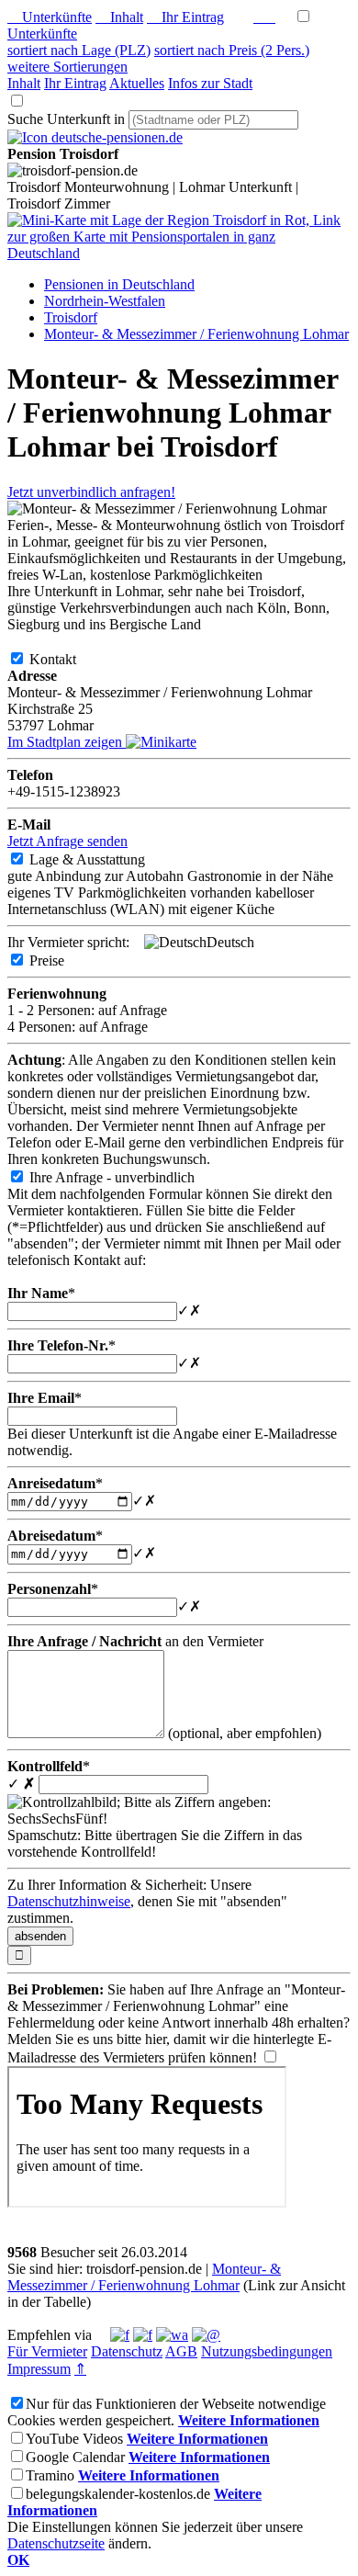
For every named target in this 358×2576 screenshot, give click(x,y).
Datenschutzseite (56, 2543)
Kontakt (67, 659)
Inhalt (119, 17)
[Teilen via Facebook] (120, 2335)
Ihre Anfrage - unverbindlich (127, 1177)
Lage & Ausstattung (102, 859)
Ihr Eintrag (185, 17)
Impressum (39, 2369)
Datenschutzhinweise (69, 1901)
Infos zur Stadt (210, 83)
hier (156, 2039)
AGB (181, 2351)
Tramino (50, 2475)
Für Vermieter (47, 2351)
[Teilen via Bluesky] (143, 2335)
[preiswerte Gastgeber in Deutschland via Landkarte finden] (179, 253)
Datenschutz (127, 2351)
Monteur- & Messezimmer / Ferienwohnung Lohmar (144, 2277)
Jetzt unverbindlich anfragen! (91, 492)
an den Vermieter (135, 1641)
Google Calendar (75, 2457)
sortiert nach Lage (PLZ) (79, 50)
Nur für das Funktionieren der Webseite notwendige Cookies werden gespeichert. (167, 2412)
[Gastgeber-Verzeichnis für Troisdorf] (95, 137)
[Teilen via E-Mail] (206, 2335)
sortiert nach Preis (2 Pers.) (232, 50)
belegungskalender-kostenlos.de (118, 2494)
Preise (62, 960)
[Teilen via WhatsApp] (172, 2335)
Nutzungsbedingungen (267, 2351)
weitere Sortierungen (67, 67)
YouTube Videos (74, 2439)
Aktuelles (137, 83)
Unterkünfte (50, 17)
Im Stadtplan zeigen (67, 742)
